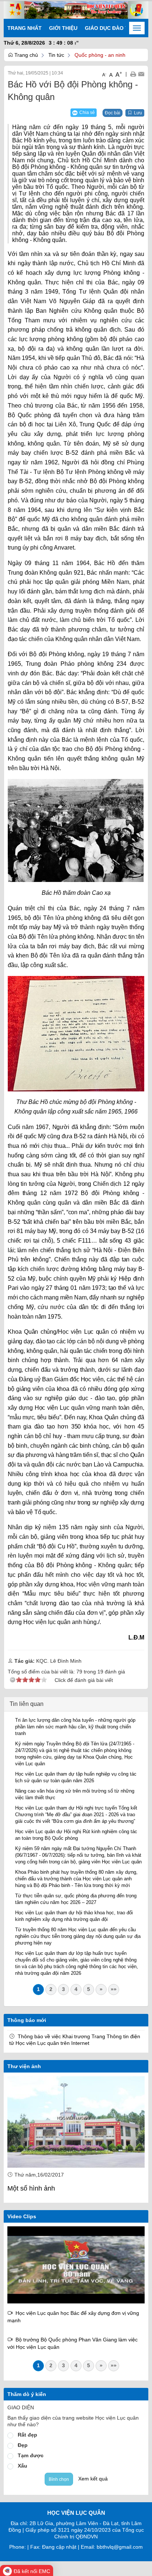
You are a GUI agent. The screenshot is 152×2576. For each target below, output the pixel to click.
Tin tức (56, 55)
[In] (133, 74)
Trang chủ (25, 55)
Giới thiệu (63, 28)
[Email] (141, 74)
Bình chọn (59, 2479)
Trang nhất (25, 28)
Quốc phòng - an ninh (100, 55)
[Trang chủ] (76, 10)
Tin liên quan (27, 1704)
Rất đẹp (27, 2435)
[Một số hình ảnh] (76, 2122)
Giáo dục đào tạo (110, 28)
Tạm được (31, 2455)
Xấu (23, 2466)
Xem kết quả (93, 2479)
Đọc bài (113, 113)
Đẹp (23, 2445)
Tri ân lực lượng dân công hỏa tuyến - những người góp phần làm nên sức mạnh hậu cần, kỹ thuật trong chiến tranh (75, 1727)
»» (114, 1989)
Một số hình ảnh (31, 2188)
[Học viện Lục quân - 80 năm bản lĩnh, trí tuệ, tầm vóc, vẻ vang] (76, 2265)
